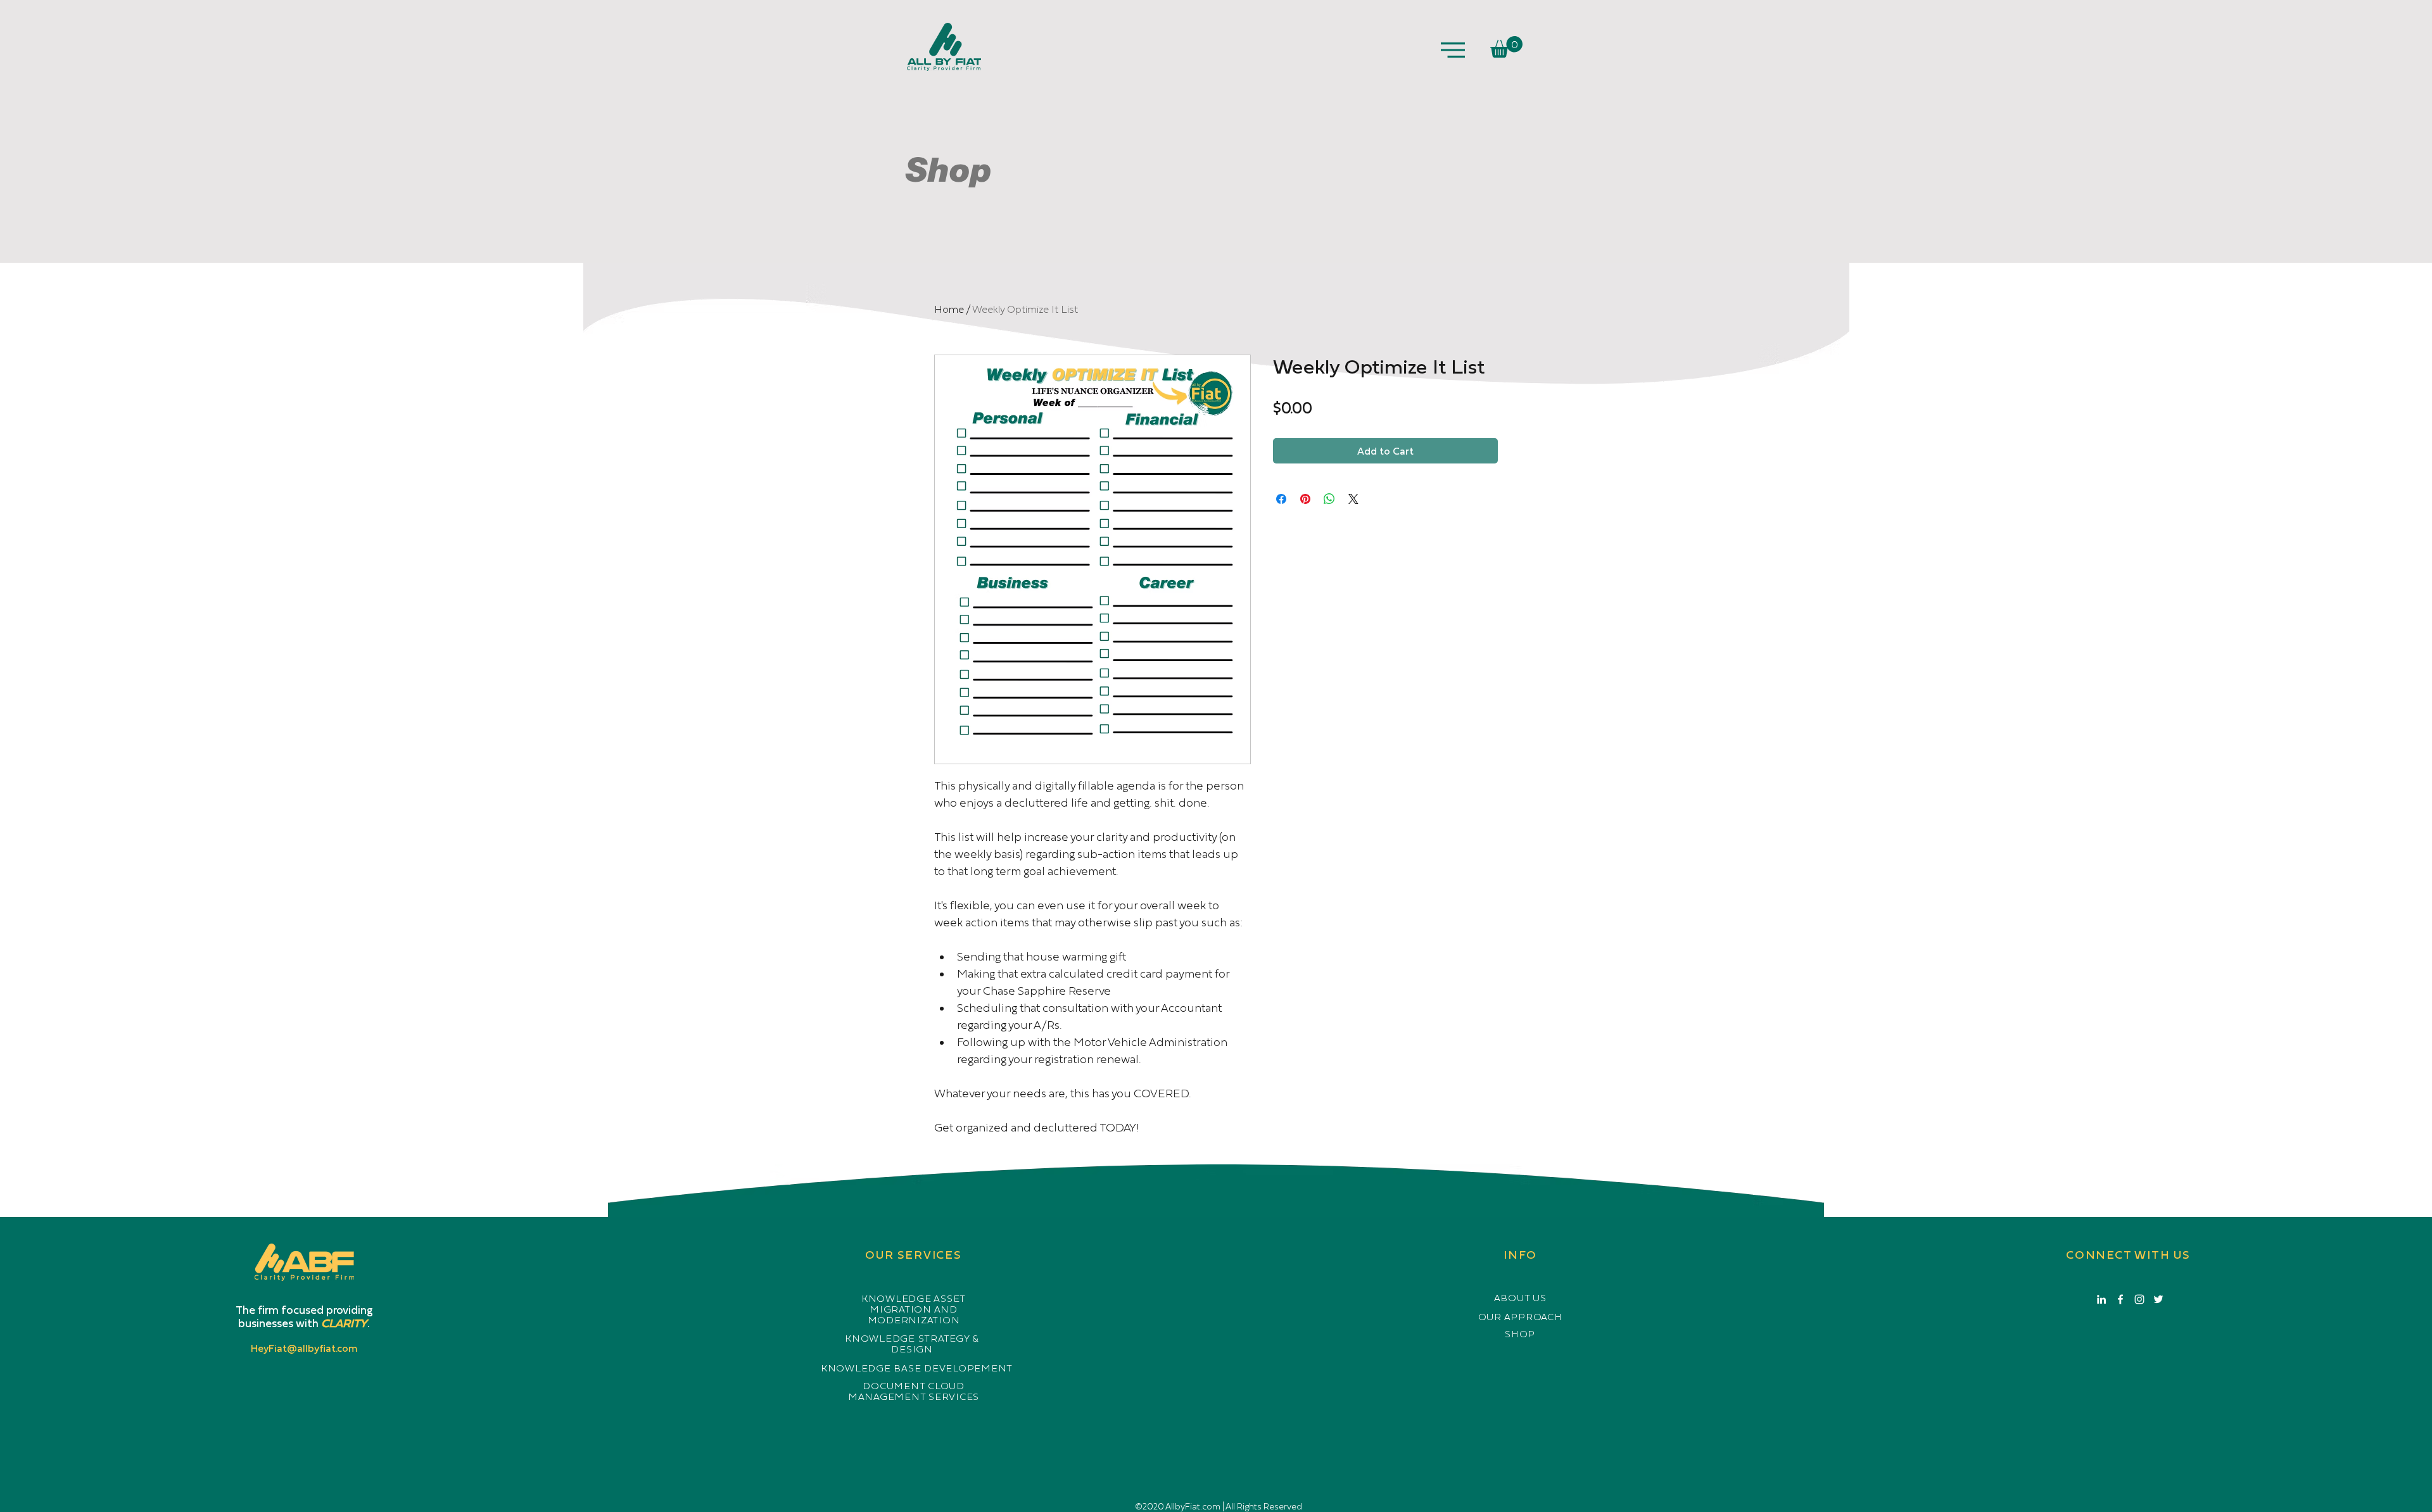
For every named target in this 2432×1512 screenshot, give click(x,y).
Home (949, 309)
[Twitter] (2158, 1299)
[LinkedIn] (2101, 1299)
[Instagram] (2139, 1299)
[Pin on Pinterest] (1305, 499)
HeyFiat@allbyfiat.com (304, 1348)
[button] (1453, 50)
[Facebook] (2120, 1299)
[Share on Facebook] (1281, 499)
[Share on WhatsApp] (1329, 499)
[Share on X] (1353, 499)
